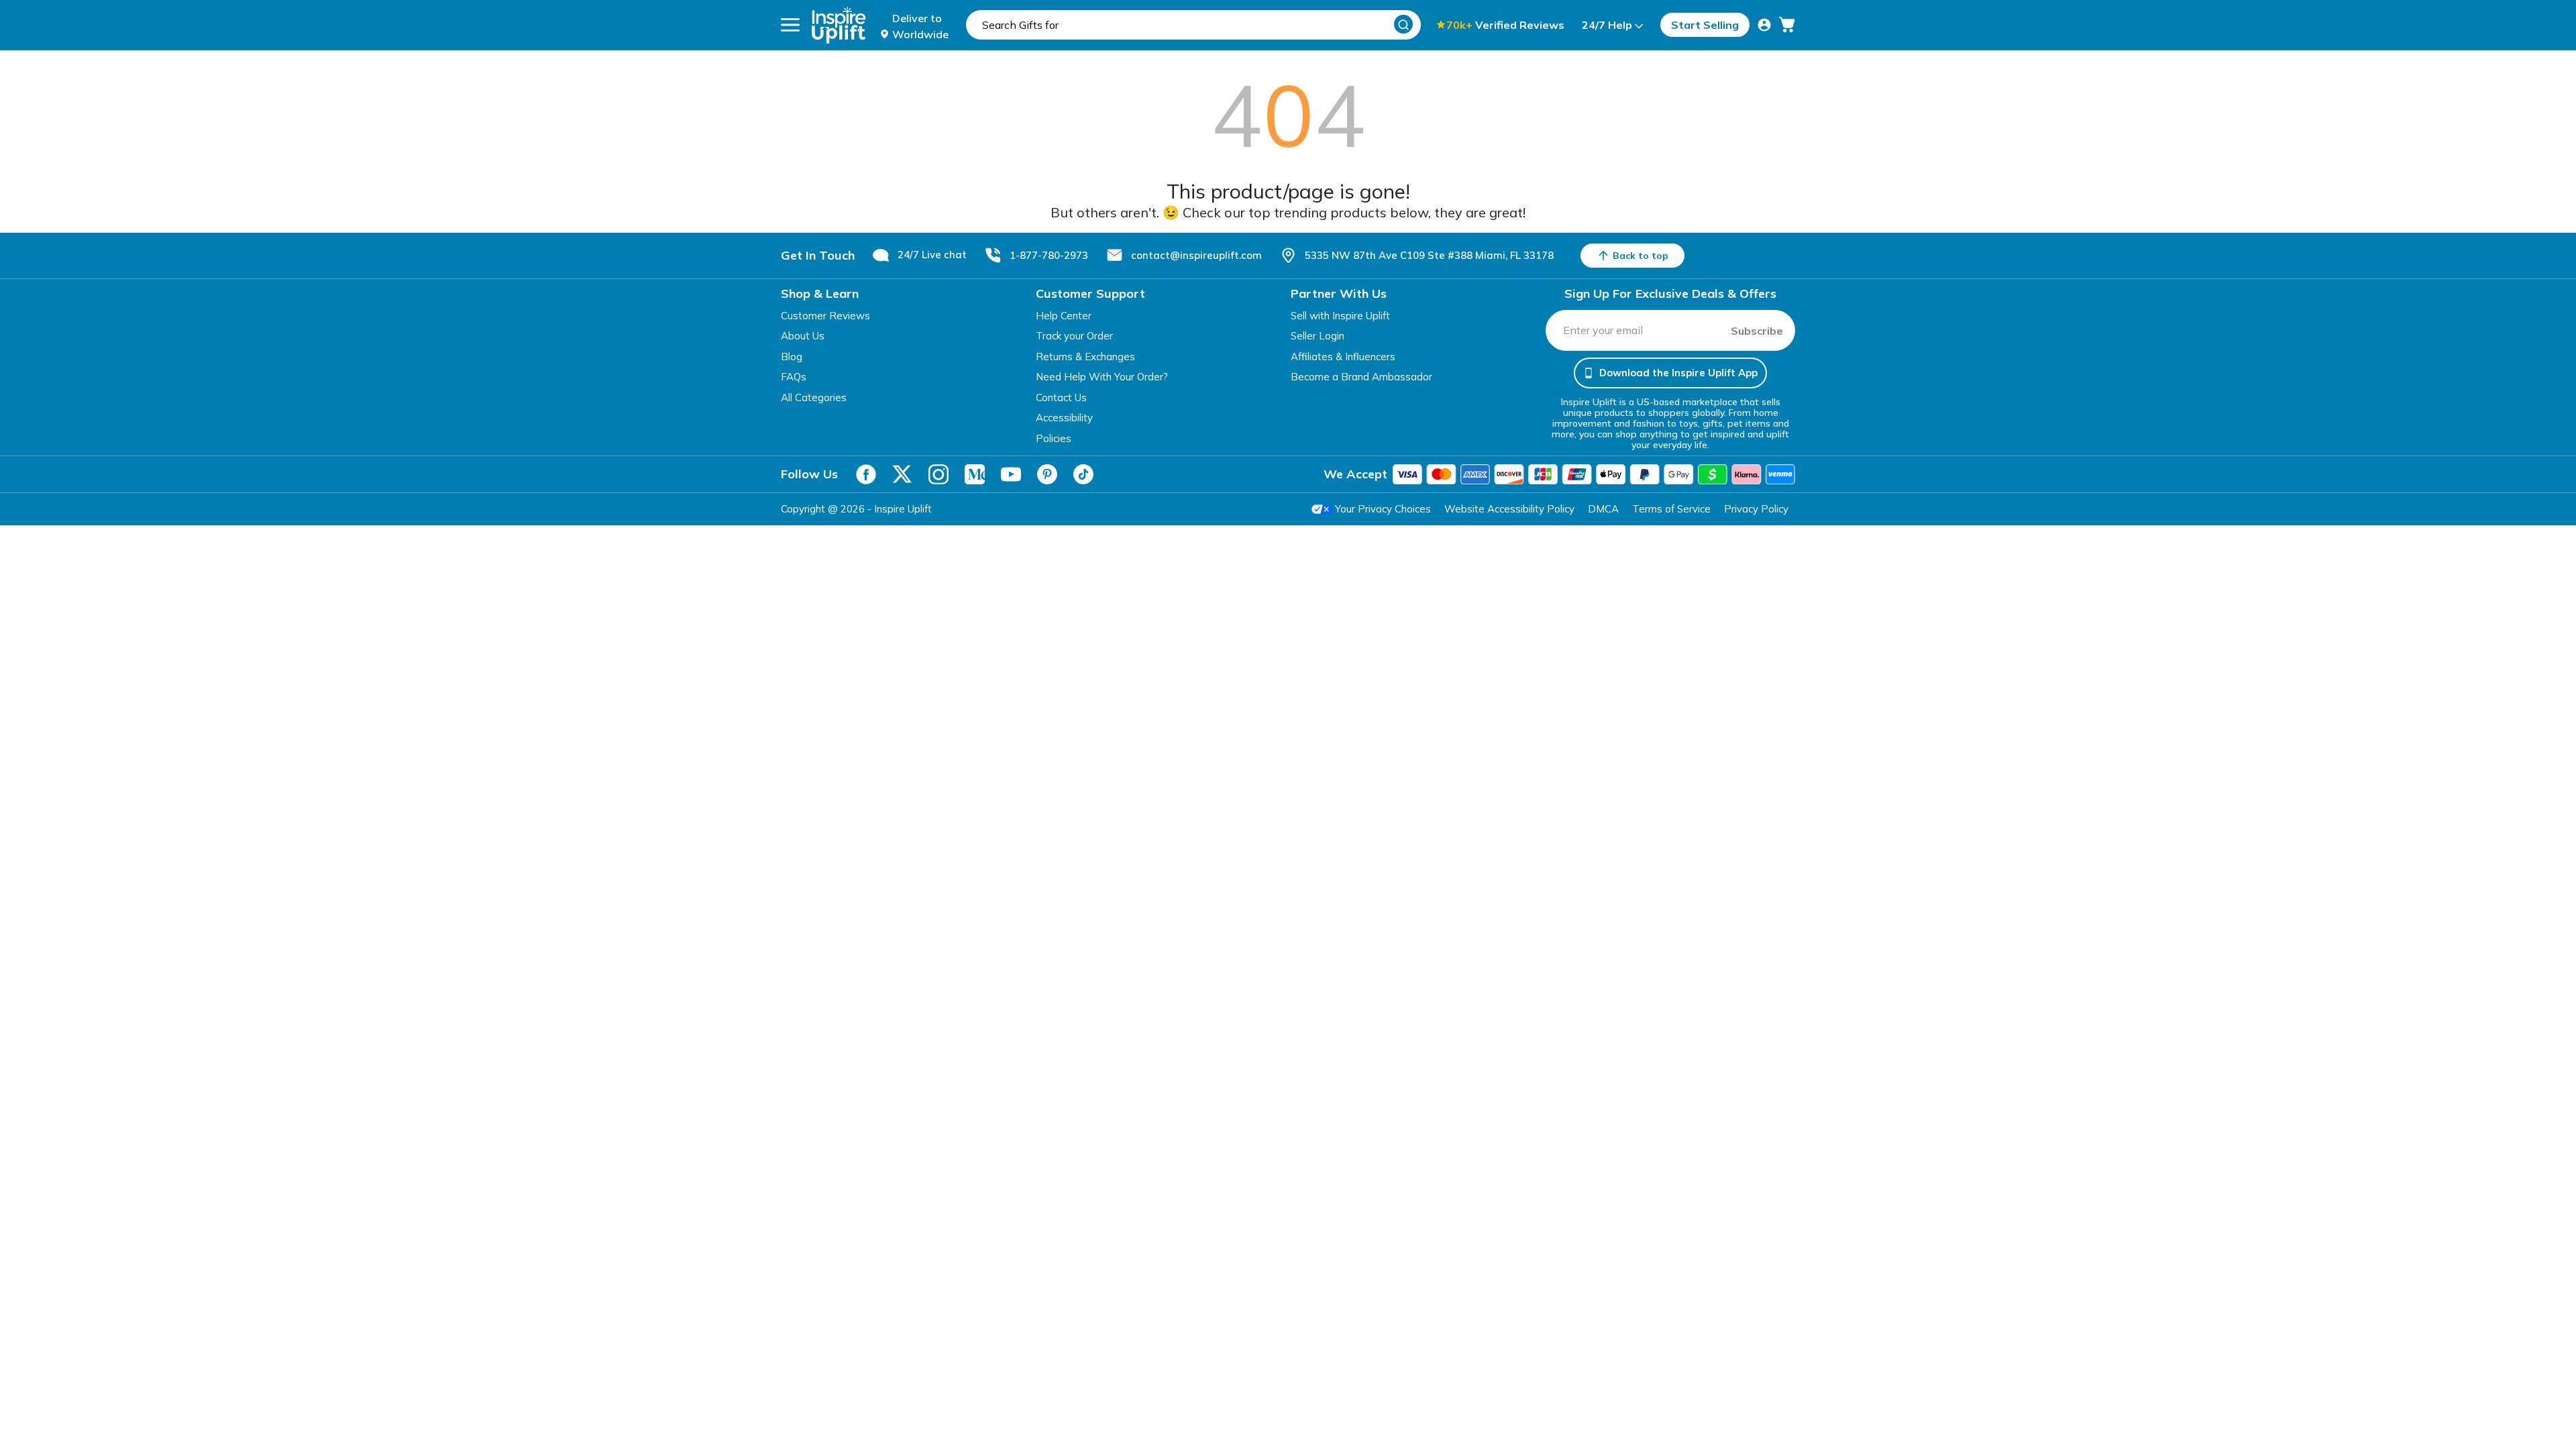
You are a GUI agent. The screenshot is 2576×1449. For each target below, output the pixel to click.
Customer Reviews (825, 316)
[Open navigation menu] (790, 25)
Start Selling (1705, 25)
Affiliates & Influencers (1343, 357)
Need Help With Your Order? (1102, 377)
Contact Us (1061, 397)
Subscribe (1757, 331)
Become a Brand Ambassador (1361, 377)
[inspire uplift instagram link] (938, 474)
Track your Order (1074, 336)
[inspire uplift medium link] (975, 474)
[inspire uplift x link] (902, 474)
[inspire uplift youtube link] (1011, 474)
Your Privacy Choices (1383, 509)
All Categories (814, 397)
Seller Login (1318, 336)
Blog (792, 357)
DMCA (1603, 509)
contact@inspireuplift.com (1196, 255)
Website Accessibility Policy (1509, 509)
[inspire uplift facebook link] (866, 474)
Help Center (1064, 316)
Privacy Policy (1756, 509)
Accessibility (1064, 418)
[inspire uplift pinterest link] (1047, 474)
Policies (1054, 438)
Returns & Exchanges (1085, 357)
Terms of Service (1671, 509)
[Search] (1403, 24)
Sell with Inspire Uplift (1340, 316)
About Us (803, 336)
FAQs (794, 377)
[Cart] (1787, 25)
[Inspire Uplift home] (839, 25)
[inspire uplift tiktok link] (1083, 474)
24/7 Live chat (932, 255)
